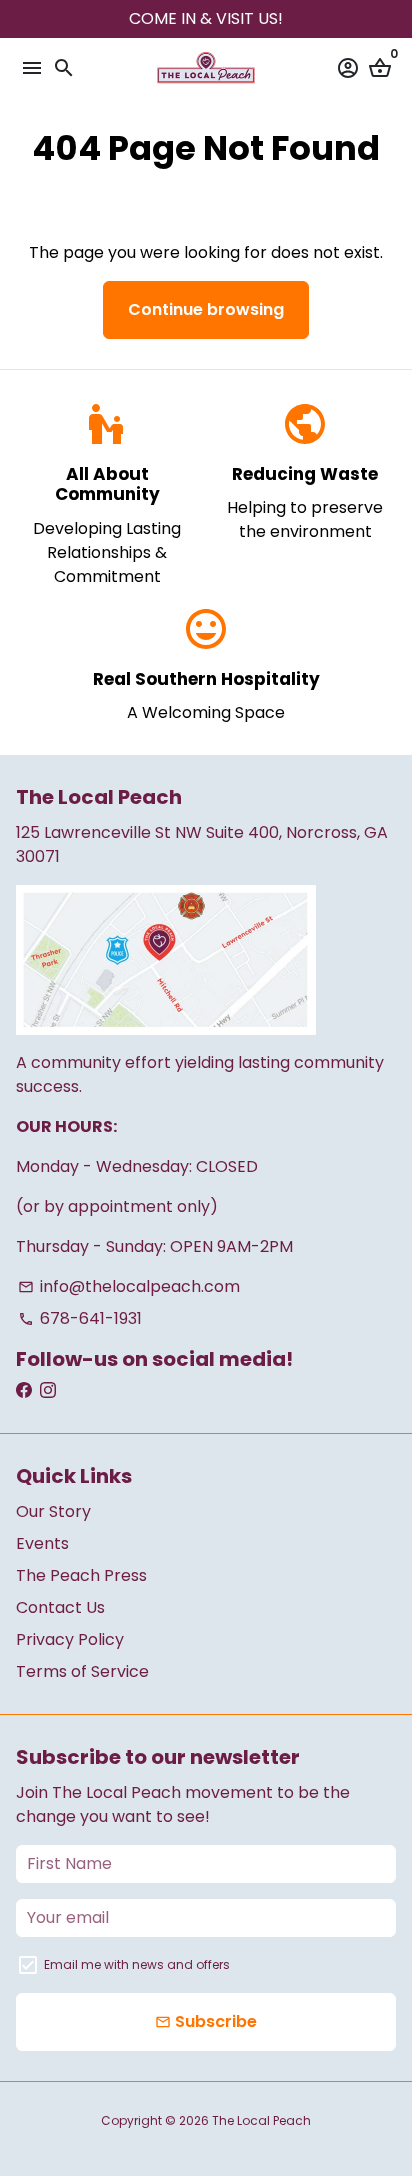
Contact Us (60, 1607)
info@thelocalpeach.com (129, 1286)
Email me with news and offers (137, 1964)
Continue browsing (206, 309)
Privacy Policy (70, 1639)
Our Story (53, 1511)
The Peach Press (81, 1575)
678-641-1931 (80, 1318)
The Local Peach (261, 2120)
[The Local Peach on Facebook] (24, 1390)
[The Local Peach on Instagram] (48, 1390)
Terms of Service (82, 1671)
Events (42, 1543)
